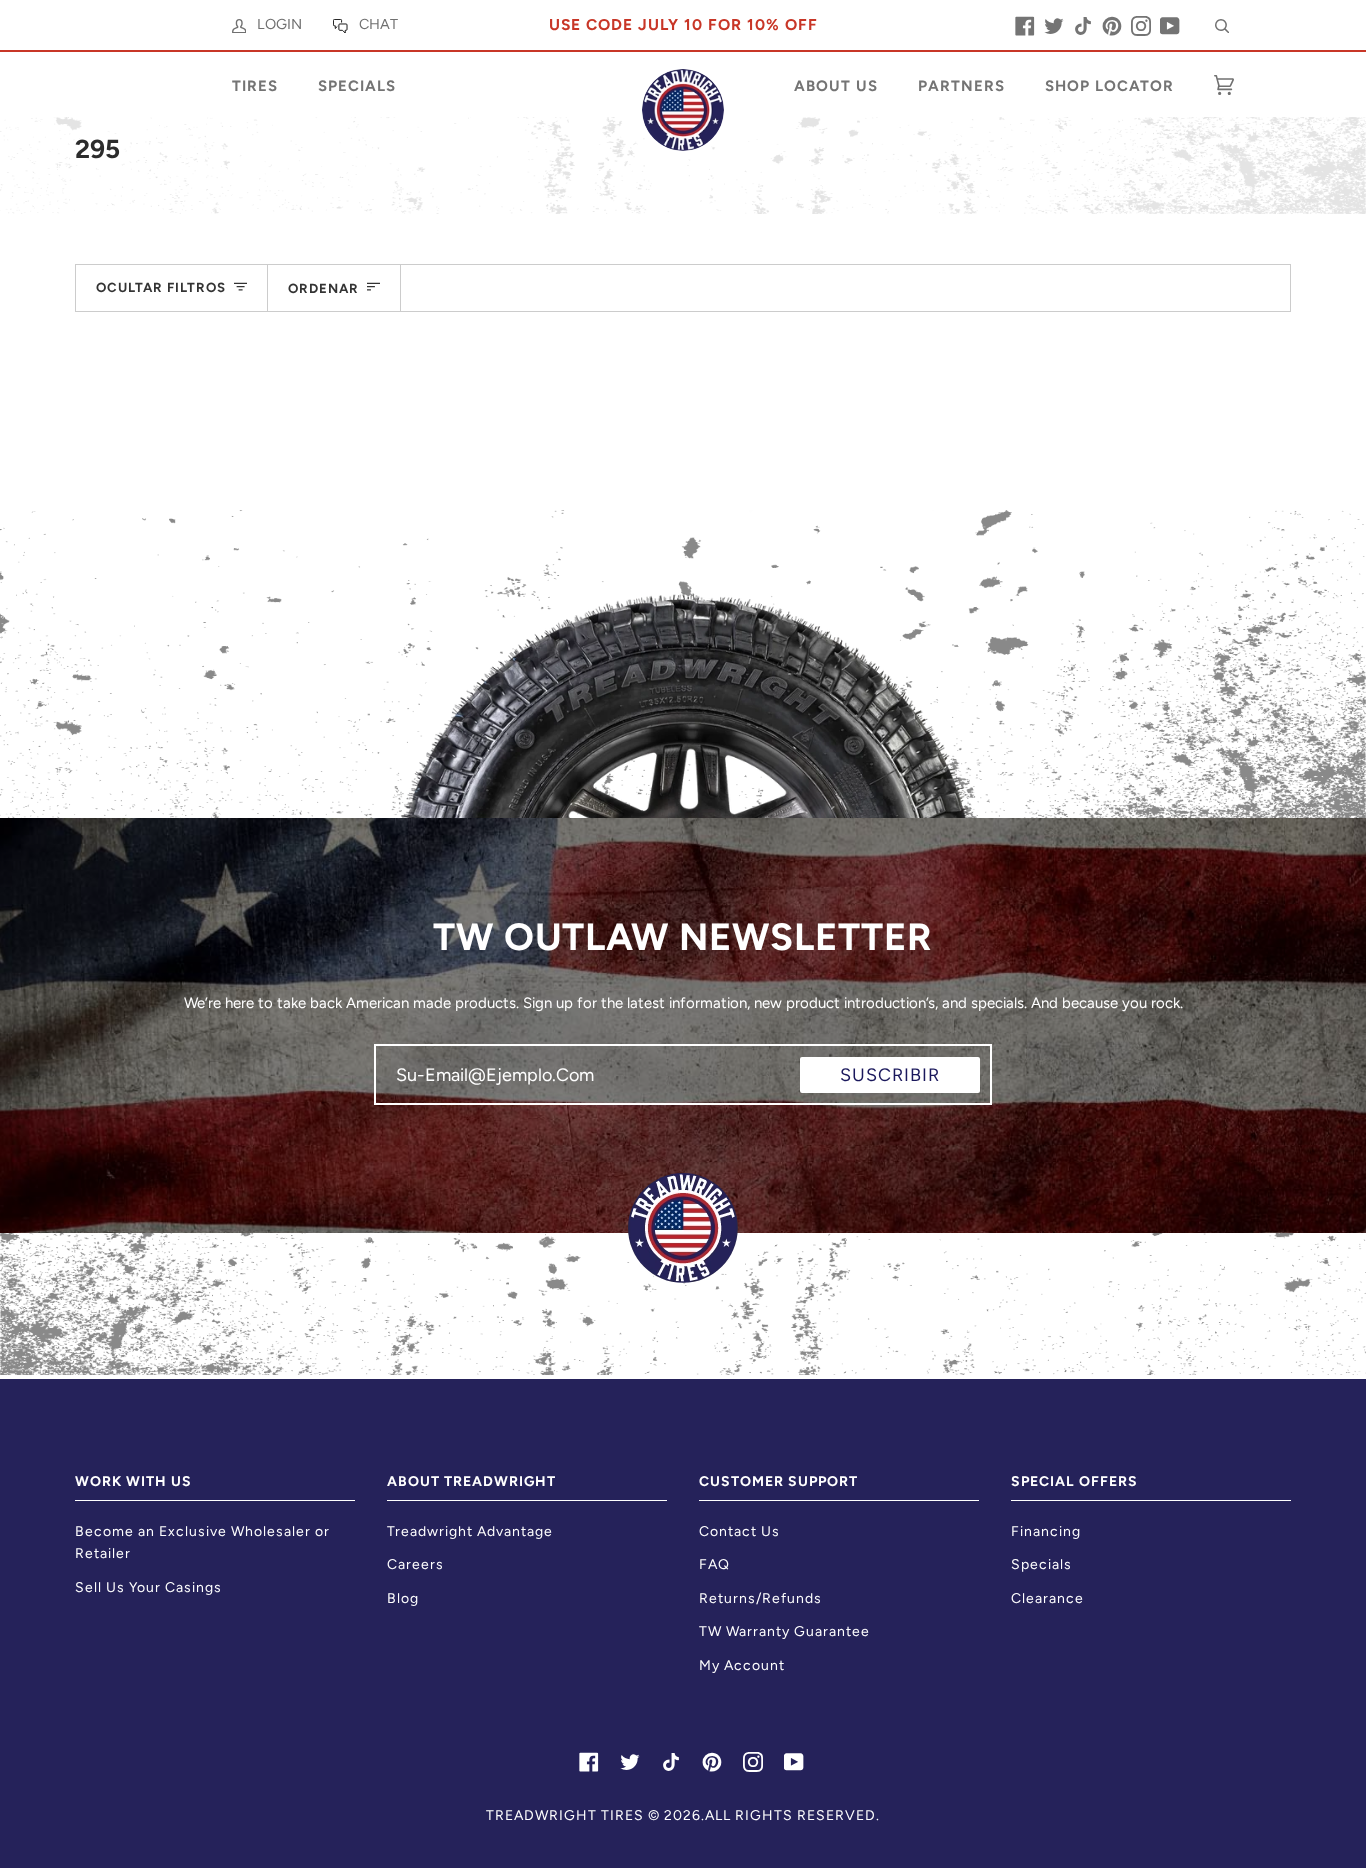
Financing (1046, 1531)
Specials (1041, 1564)
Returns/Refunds (760, 1598)
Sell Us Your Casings (148, 1587)
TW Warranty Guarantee (784, 1631)
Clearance (1047, 1598)
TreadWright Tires (565, 1815)
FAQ (714, 1564)
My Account (742, 1665)
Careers (415, 1564)
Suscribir (890, 1075)
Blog (403, 1598)
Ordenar (323, 288)
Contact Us (739, 1531)
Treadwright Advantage (470, 1531)
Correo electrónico (472, 1093)
